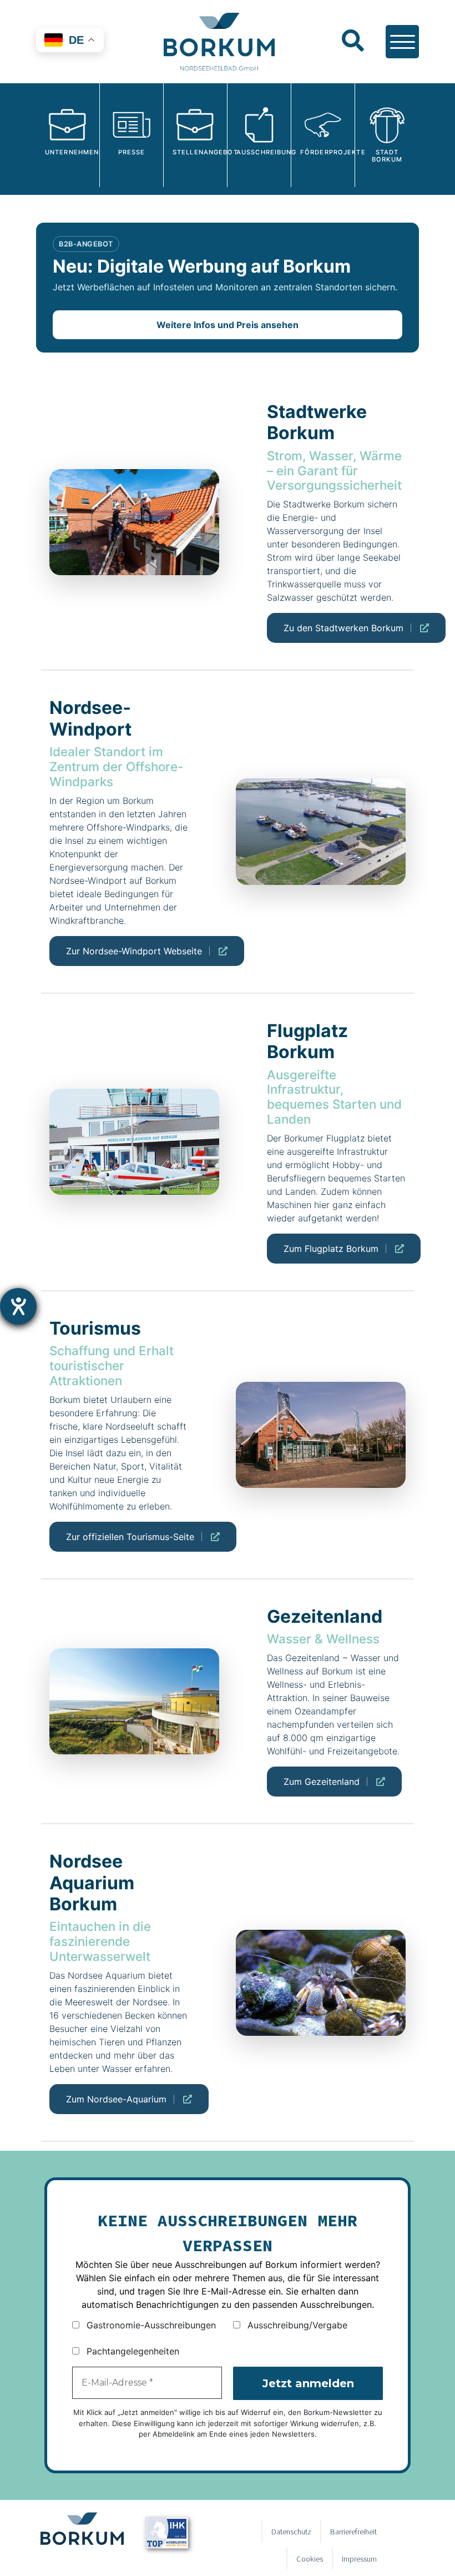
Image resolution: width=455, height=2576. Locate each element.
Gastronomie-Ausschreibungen (150, 2325)
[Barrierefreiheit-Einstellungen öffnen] (18, 1306)
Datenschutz (291, 2532)
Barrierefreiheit (353, 2532)
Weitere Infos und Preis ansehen (228, 325)
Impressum (359, 2559)
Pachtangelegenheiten (132, 2351)
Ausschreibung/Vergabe (296, 2325)
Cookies (310, 2559)
